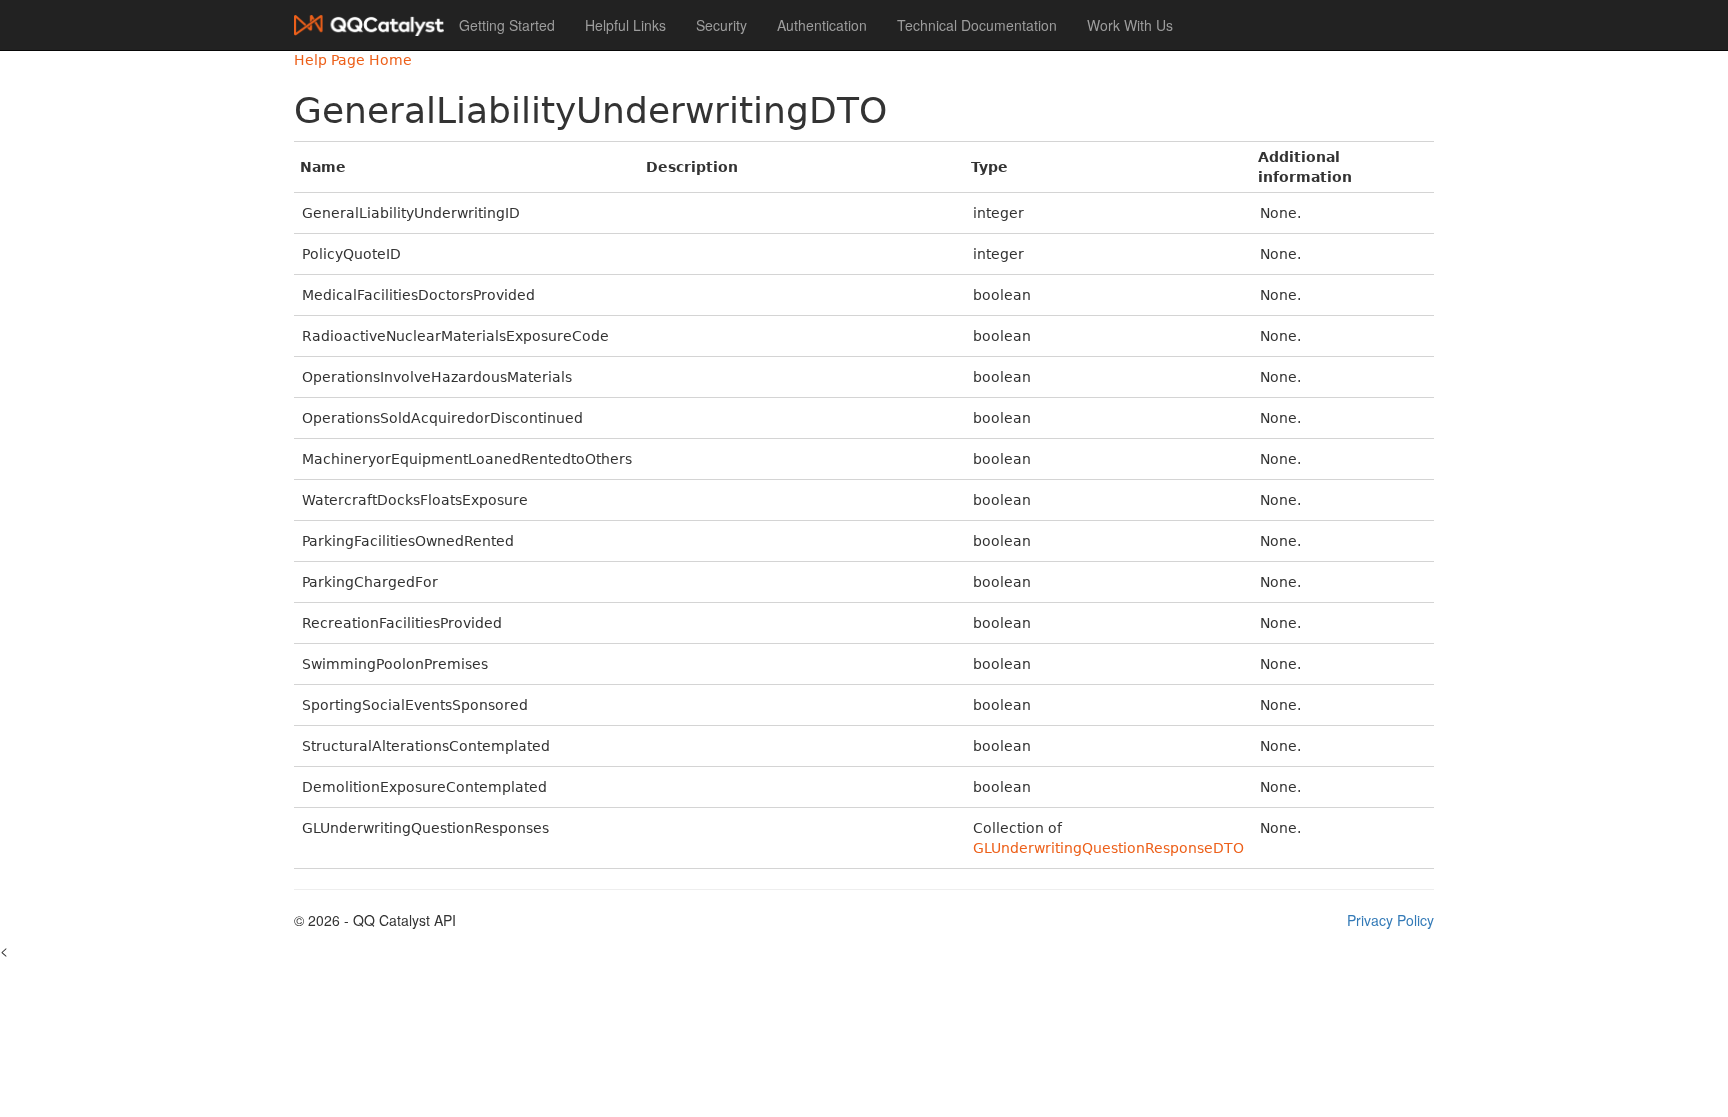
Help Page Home (353, 60)
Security (721, 25)
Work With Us (1130, 25)
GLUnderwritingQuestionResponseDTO (1108, 848)
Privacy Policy (1390, 920)
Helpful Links (625, 25)
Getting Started (507, 25)
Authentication (822, 25)
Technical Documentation (977, 25)
